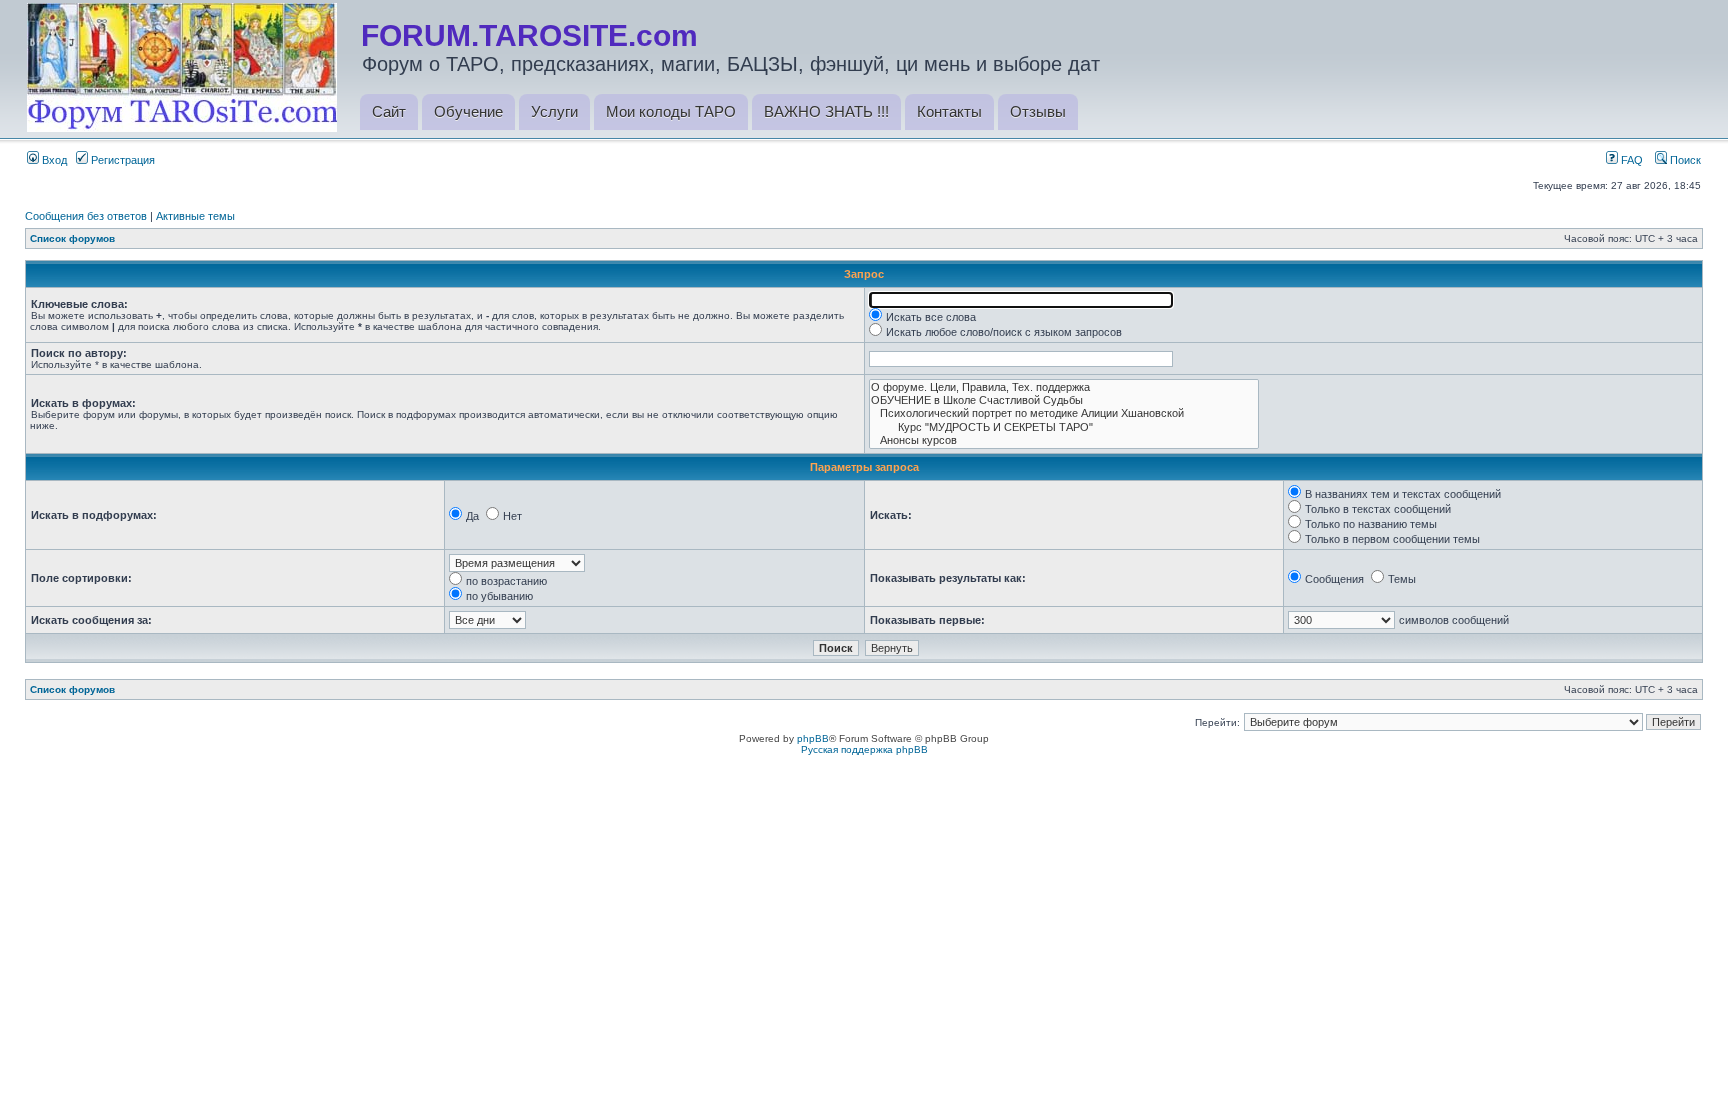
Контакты (949, 111)
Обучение (468, 111)
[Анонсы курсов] (1064, 440)
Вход (53, 160)
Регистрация (121, 160)
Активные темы (195, 216)
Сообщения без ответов (86, 216)
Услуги (554, 111)
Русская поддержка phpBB (864, 749)
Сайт (389, 111)
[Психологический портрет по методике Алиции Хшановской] (1064, 413)
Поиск (1684, 160)
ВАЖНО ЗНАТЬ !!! (826, 111)
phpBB (813, 738)
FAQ (1630, 160)
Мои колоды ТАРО (671, 111)
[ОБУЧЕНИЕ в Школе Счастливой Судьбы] (1064, 400)
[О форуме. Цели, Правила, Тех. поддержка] (1064, 387)
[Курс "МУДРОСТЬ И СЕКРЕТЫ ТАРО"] (1064, 427)
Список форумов (72, 238)
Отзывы (1038, 111)
